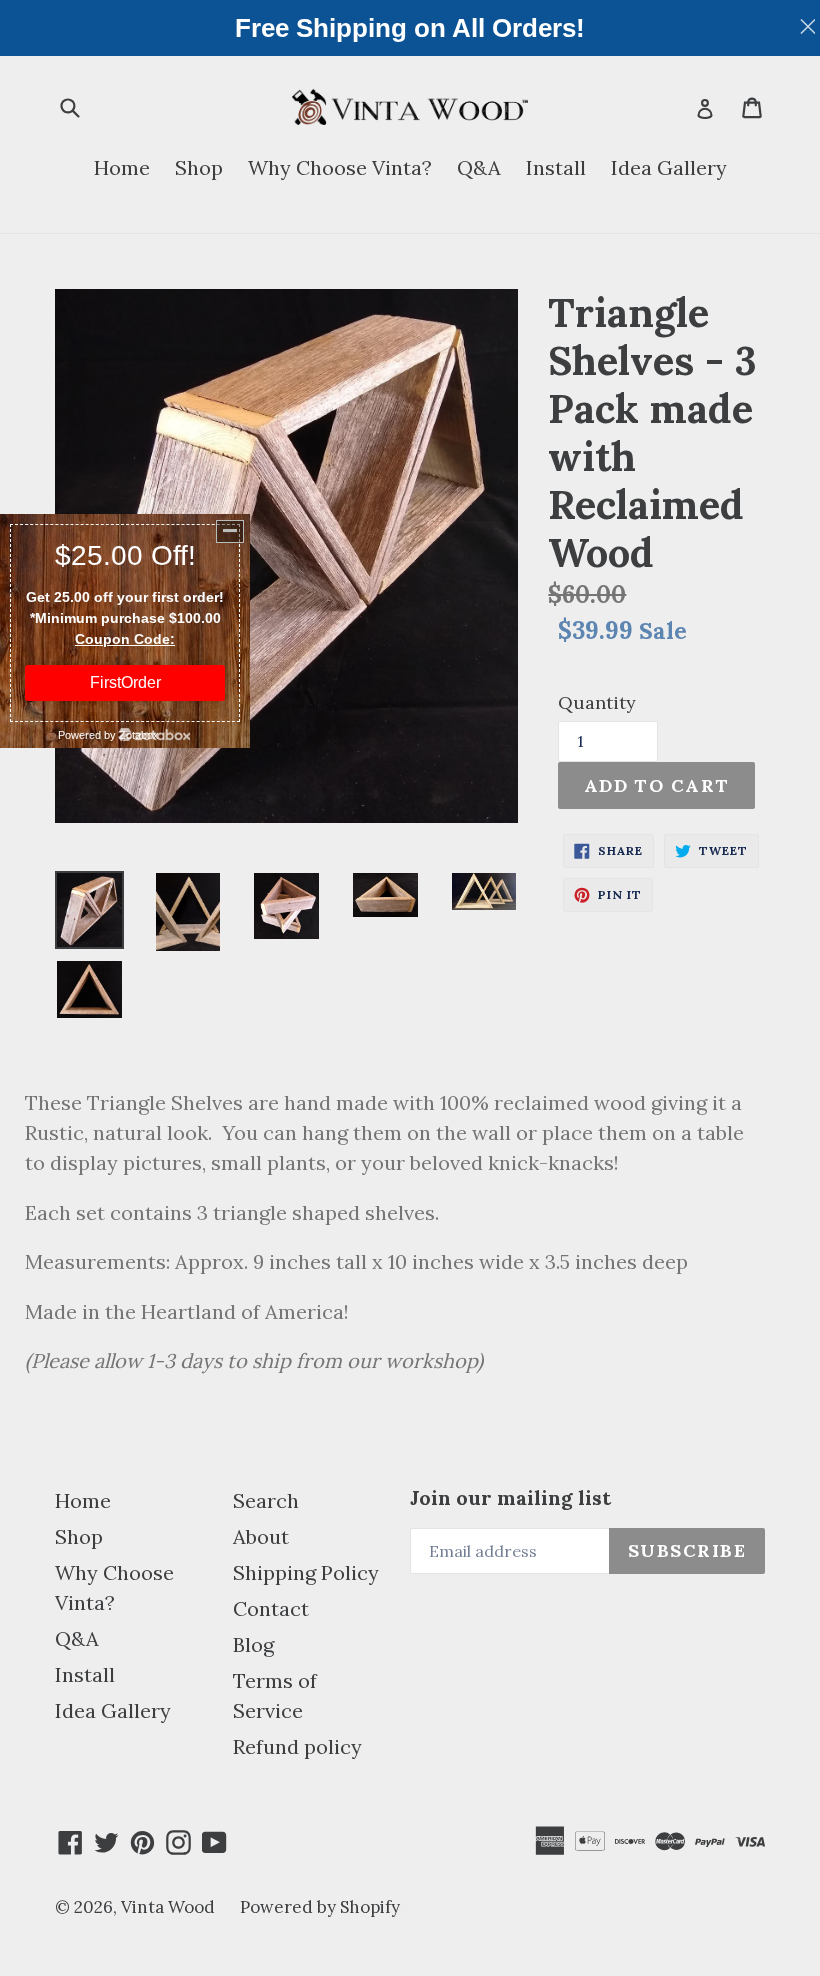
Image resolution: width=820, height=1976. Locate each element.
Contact (271, 1608)
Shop (199, 167)
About (261, 1536)
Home (122, 167)
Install (556, 167)
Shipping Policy (306, 1572)
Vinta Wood (168, 1907)
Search (266, 1500)
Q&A (479, 167)
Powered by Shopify (320, 1907)
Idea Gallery (669, 167)
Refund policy (297, 1746)
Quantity (597, 702)
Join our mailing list (510, 1498)
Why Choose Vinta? (340, 167)
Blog (253, 1644)
